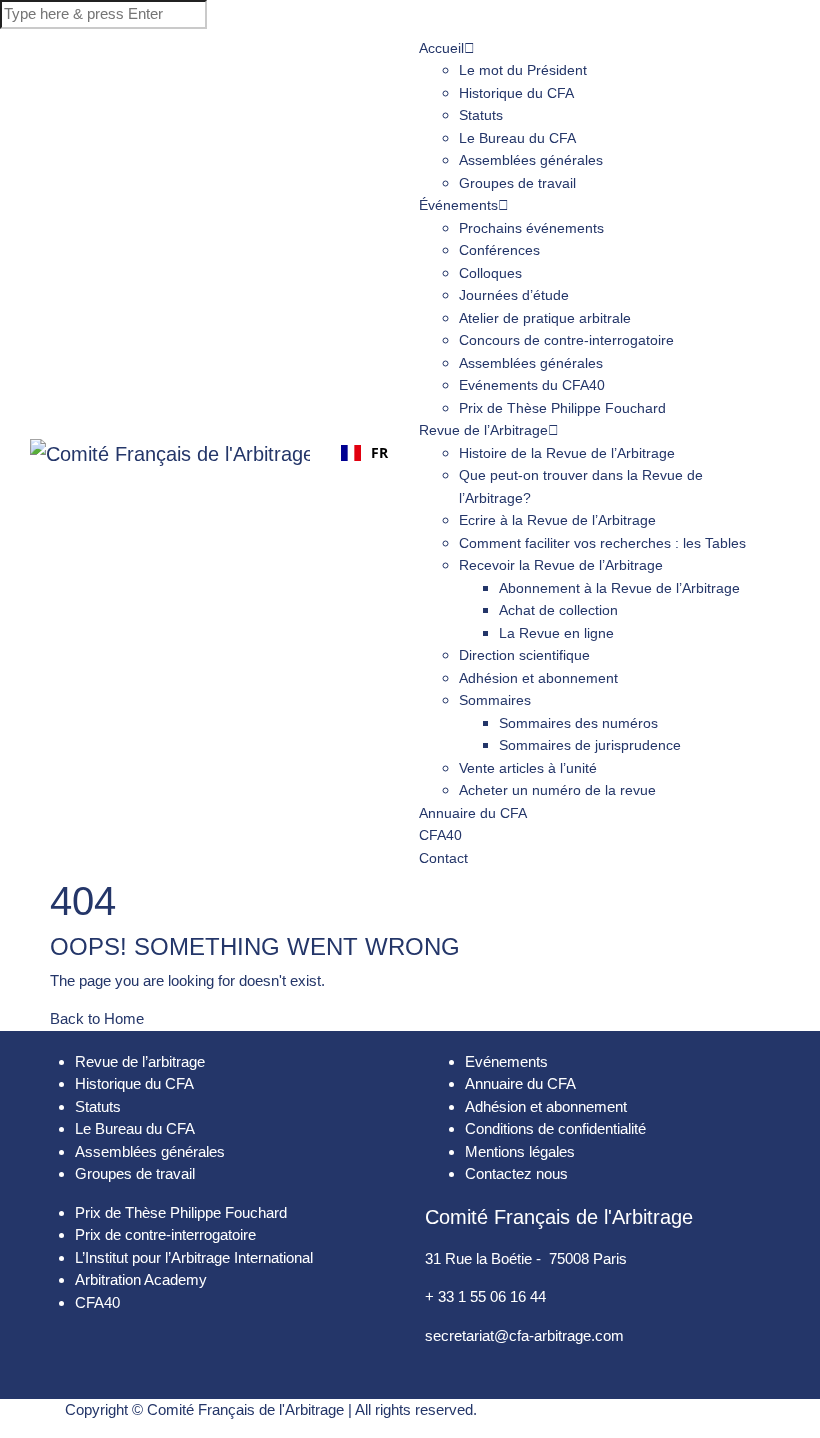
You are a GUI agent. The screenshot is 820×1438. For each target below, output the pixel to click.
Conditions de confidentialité (555, 1128)
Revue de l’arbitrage (140, 1061)
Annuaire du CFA (473, 813)
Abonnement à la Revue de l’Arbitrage (619, 588)
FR (379, 452)
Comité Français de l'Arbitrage (245, 1409)
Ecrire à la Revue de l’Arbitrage (557, 520)
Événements (458, 205)
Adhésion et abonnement (538, 678)
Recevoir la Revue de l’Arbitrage (561, 565)
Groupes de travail (517, 183)
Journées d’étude (514, 295)
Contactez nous (516, 1173)
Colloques (490, 273)
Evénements (506, 1061)
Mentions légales (520, 1151)
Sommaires (495, 700)
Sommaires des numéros (578, 723)
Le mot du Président (523, 70)
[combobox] (364, 453)
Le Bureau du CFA (517, 138)
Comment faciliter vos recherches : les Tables (602, 543)
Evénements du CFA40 (532, 385)
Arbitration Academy (141, 1279)
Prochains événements (533, 228)
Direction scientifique (524, 655)
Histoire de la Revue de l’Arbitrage (567, 453)
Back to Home (97, 1018)
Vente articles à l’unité (528, 768)
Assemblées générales (531, 160)
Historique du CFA (516, 93)
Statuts (481, 115)
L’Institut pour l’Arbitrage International (194, 1257)
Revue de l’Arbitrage (483, 430)
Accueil (441, 48)
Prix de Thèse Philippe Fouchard (562, 408)
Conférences (499, 250)
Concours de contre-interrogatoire (566, 340)
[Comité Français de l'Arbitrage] (170, 453)
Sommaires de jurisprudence (590, 745)
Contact (443, 858)
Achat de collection (558, 610)
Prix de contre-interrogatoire (165, 1234)
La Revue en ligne (556, 633)
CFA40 (97, 1302)
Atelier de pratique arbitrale (545, 318)
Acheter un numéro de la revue (557, 790)
